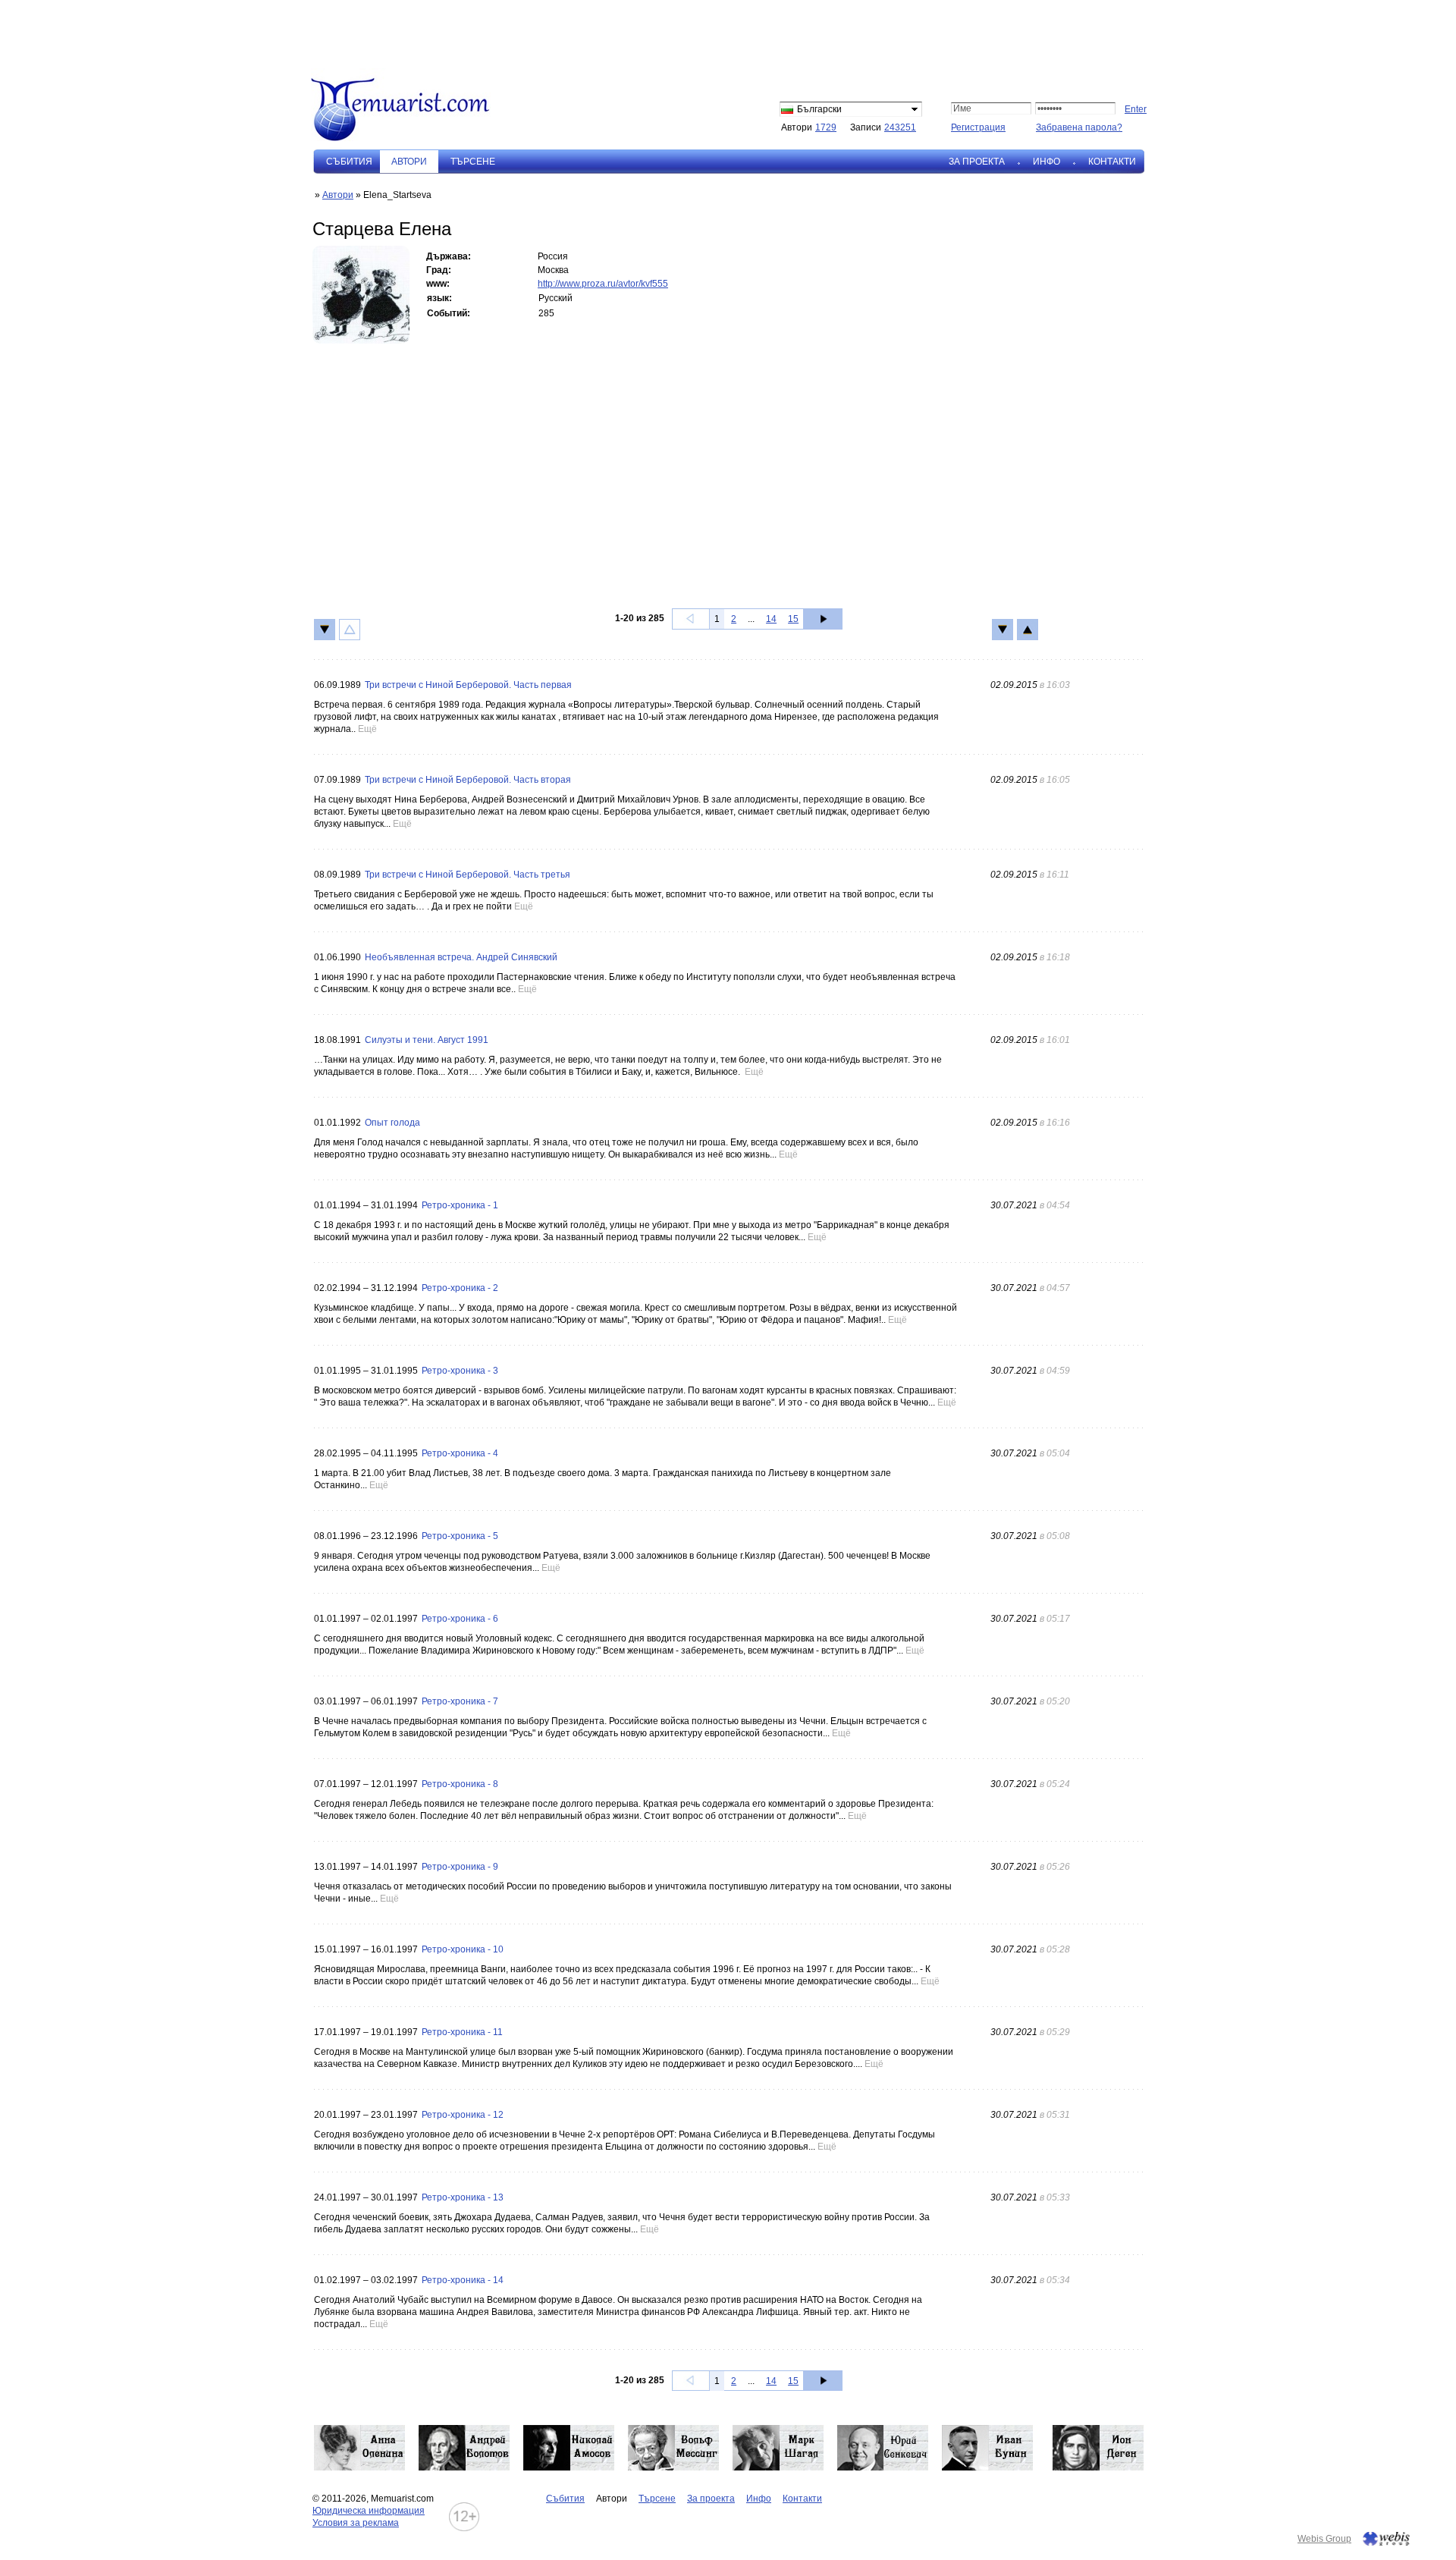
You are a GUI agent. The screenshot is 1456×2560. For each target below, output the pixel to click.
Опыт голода (392, 1123)
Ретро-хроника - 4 (460, 1453)
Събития (349, 162)
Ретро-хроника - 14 (463, 2280)
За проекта (977, 162)
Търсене (473, 162)
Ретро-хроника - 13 (463, 2197)
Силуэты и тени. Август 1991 (427, 1040)
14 (771, 619)
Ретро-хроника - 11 (462, 2032)
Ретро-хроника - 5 (460, 1536)
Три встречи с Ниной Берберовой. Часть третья (468, 875)
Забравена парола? (1079, 127)
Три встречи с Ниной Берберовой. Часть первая (468, 685)
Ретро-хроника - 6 (460, 1619)
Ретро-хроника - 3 (460, 1371)
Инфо (1046, 162)
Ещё (367, 729)
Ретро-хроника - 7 (460, 1701)
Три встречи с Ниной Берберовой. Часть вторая (468, 780)
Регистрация (978, 127)
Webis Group (1324, 2539)
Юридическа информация (369, 2511)
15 (793, 619)
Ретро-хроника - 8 (460, 1784)
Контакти (1112, 162)
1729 (826, 127)
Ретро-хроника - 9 (460, 1867)
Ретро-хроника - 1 (460, 1205)
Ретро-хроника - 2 (460, 1288)
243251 (900, 127)
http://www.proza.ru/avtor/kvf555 (603, 284)
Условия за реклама (356, 2523)
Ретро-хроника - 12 (463, 2115)
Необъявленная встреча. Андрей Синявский (461, 957)
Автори (338, 195)
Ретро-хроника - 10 (463, 1949)
